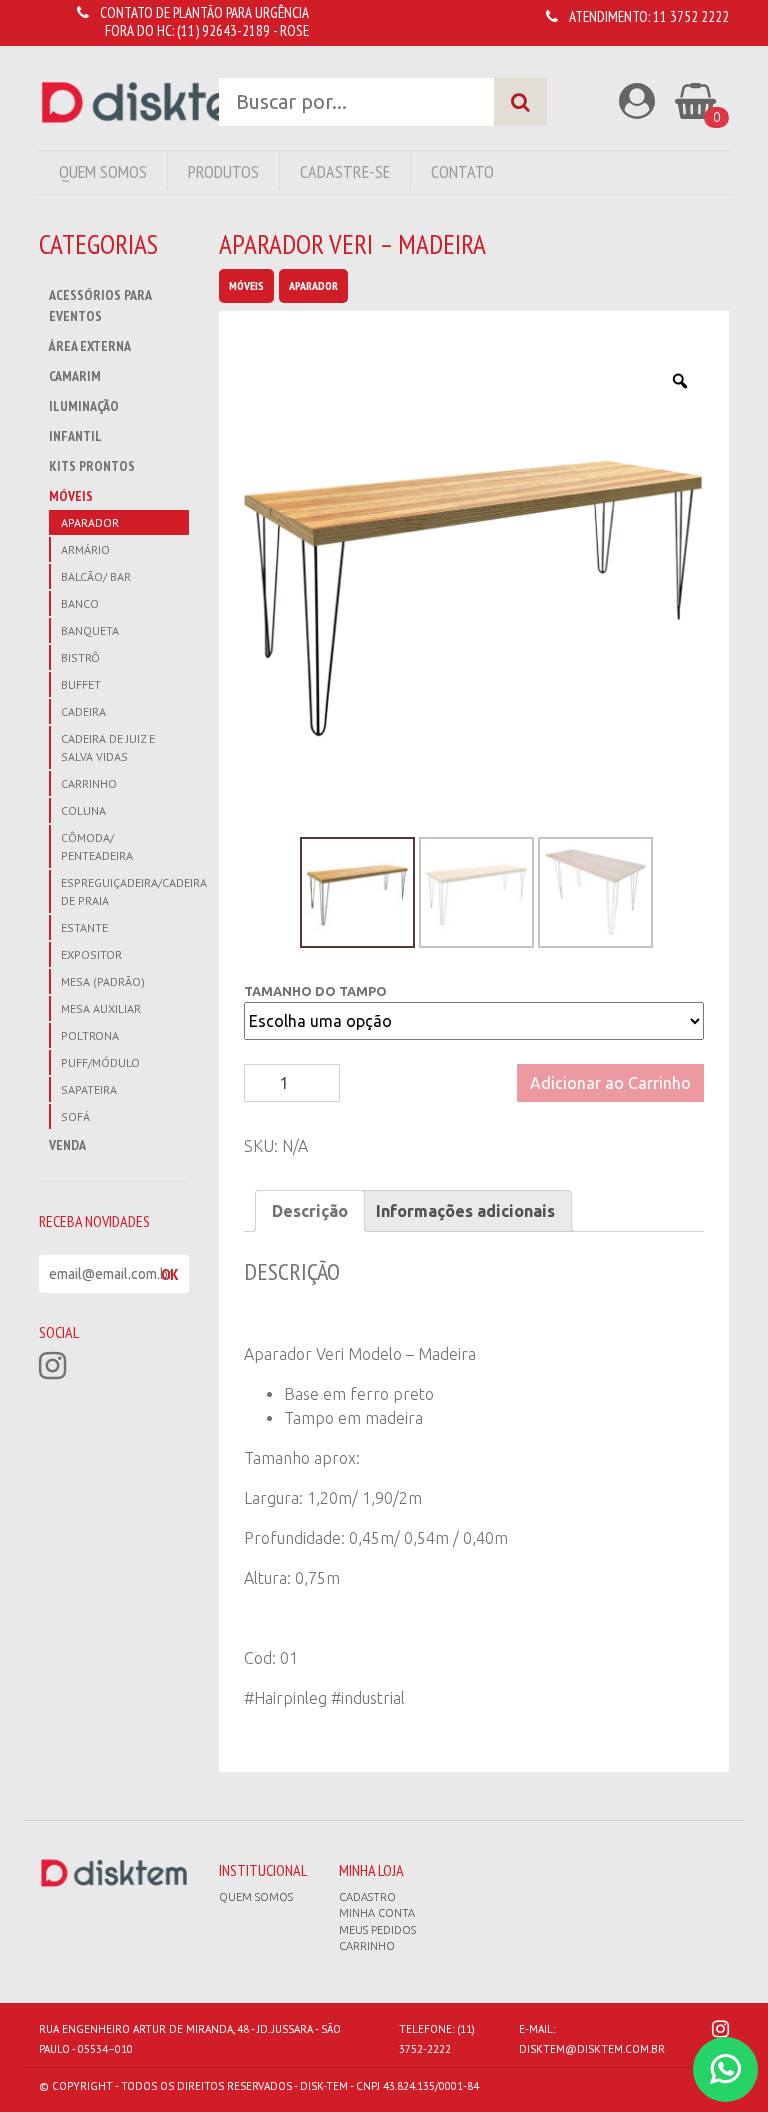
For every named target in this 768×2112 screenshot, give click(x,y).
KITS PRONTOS (92, 466)
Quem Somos (103, 171)
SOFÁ (75, 1116)
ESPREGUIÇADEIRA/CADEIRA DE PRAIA (125, 891)
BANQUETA (90, 630)
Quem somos (256, 1897)
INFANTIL (75, 436)
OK (170, 1274)
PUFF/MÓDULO (100, 1062)
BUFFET (81, 684)
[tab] (310, 1211)
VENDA (67, 1145)
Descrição (310, 1211)
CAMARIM (75, 376)
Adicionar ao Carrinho (610, 1083)
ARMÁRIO (85, 549)
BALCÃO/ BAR (96, 576)
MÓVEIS (71, 496)
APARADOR (90, 522)
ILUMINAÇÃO (84, 406)
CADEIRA (83, 711)
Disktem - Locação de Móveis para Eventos (155, 102)
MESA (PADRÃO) (103, 981)
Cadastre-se (345, 171)
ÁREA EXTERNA (90, 346)
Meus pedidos (377, 1930)
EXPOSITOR (91, 954)
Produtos (223, 171)
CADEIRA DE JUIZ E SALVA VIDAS (108, 747)
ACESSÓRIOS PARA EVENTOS (100, 305)
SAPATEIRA (89, 1089)
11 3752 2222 (691, 16)
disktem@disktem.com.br (592, 2049)
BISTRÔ (80, 657)
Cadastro (367, 1897)
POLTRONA (90, 1035)
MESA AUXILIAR (101, 1008)
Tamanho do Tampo (315, 991)
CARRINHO (89, 783)
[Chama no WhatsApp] (725, 2069)
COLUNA (83, 810)
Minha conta (377, 1913)
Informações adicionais (465, 1211)
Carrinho (367, 1946)
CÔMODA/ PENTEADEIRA (97, 846)
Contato (462, 171)
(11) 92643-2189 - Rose (243, 30)
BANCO (80, 603)
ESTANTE (84, 927)
